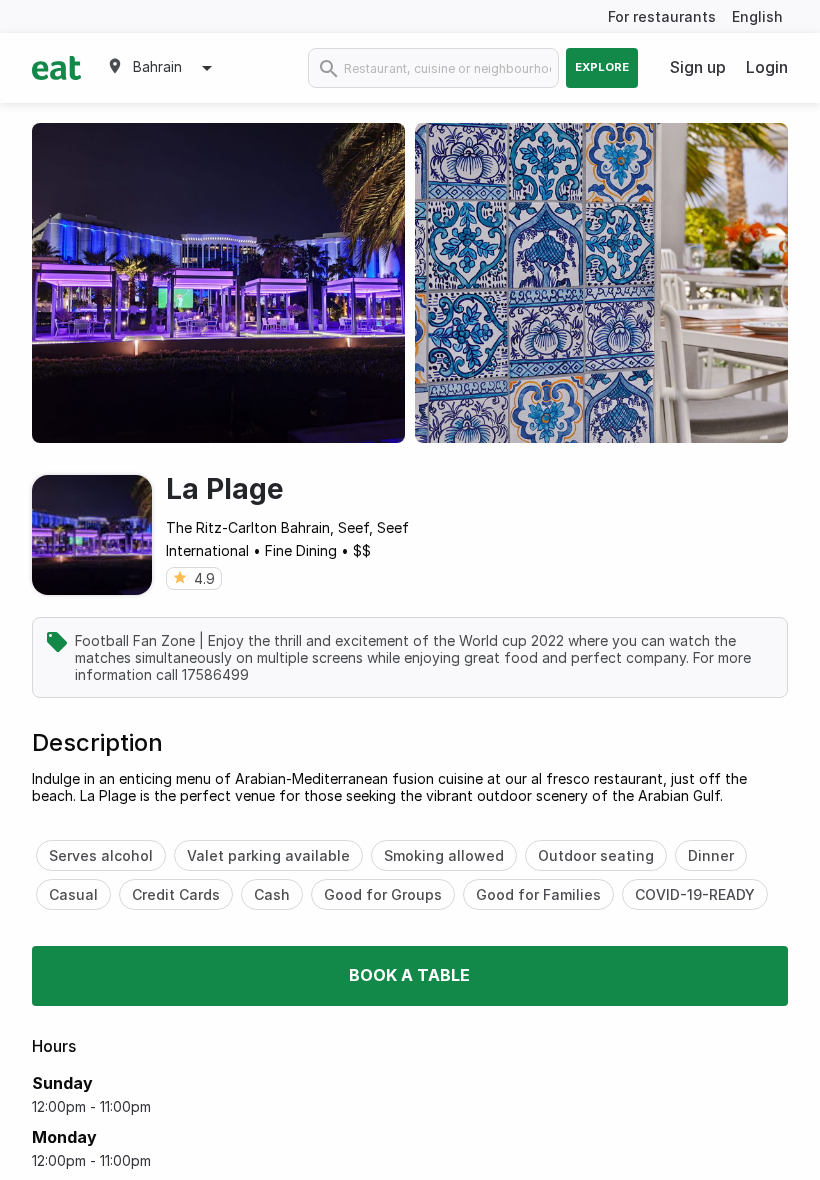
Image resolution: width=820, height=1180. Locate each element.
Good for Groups (383, 894)
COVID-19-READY (695, 894)
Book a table (409, 975)
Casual (73, 894)
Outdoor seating (596, 855)
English (757, 16)
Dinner (711, 855)
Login (767, 67)
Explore (602, 67)
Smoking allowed (444, 855)
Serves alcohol (101, 855)
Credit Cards (176, 894)
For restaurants (662, 16)
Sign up (698, 67)
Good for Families (538, 894)
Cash (272, 894)
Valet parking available (268, 855)
